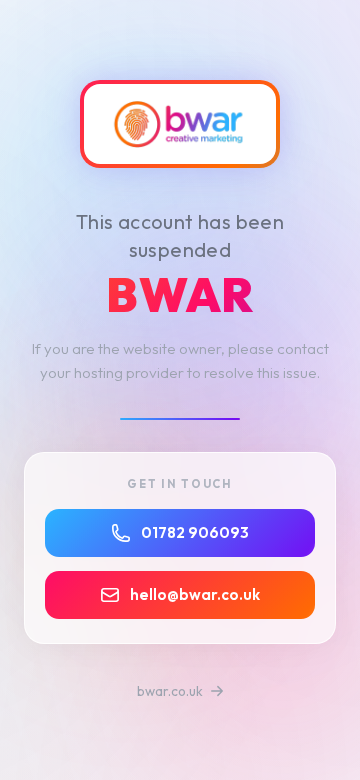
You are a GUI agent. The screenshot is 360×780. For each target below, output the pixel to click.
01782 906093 (195, 532)
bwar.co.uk (171, 691)
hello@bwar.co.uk (195, 594)
